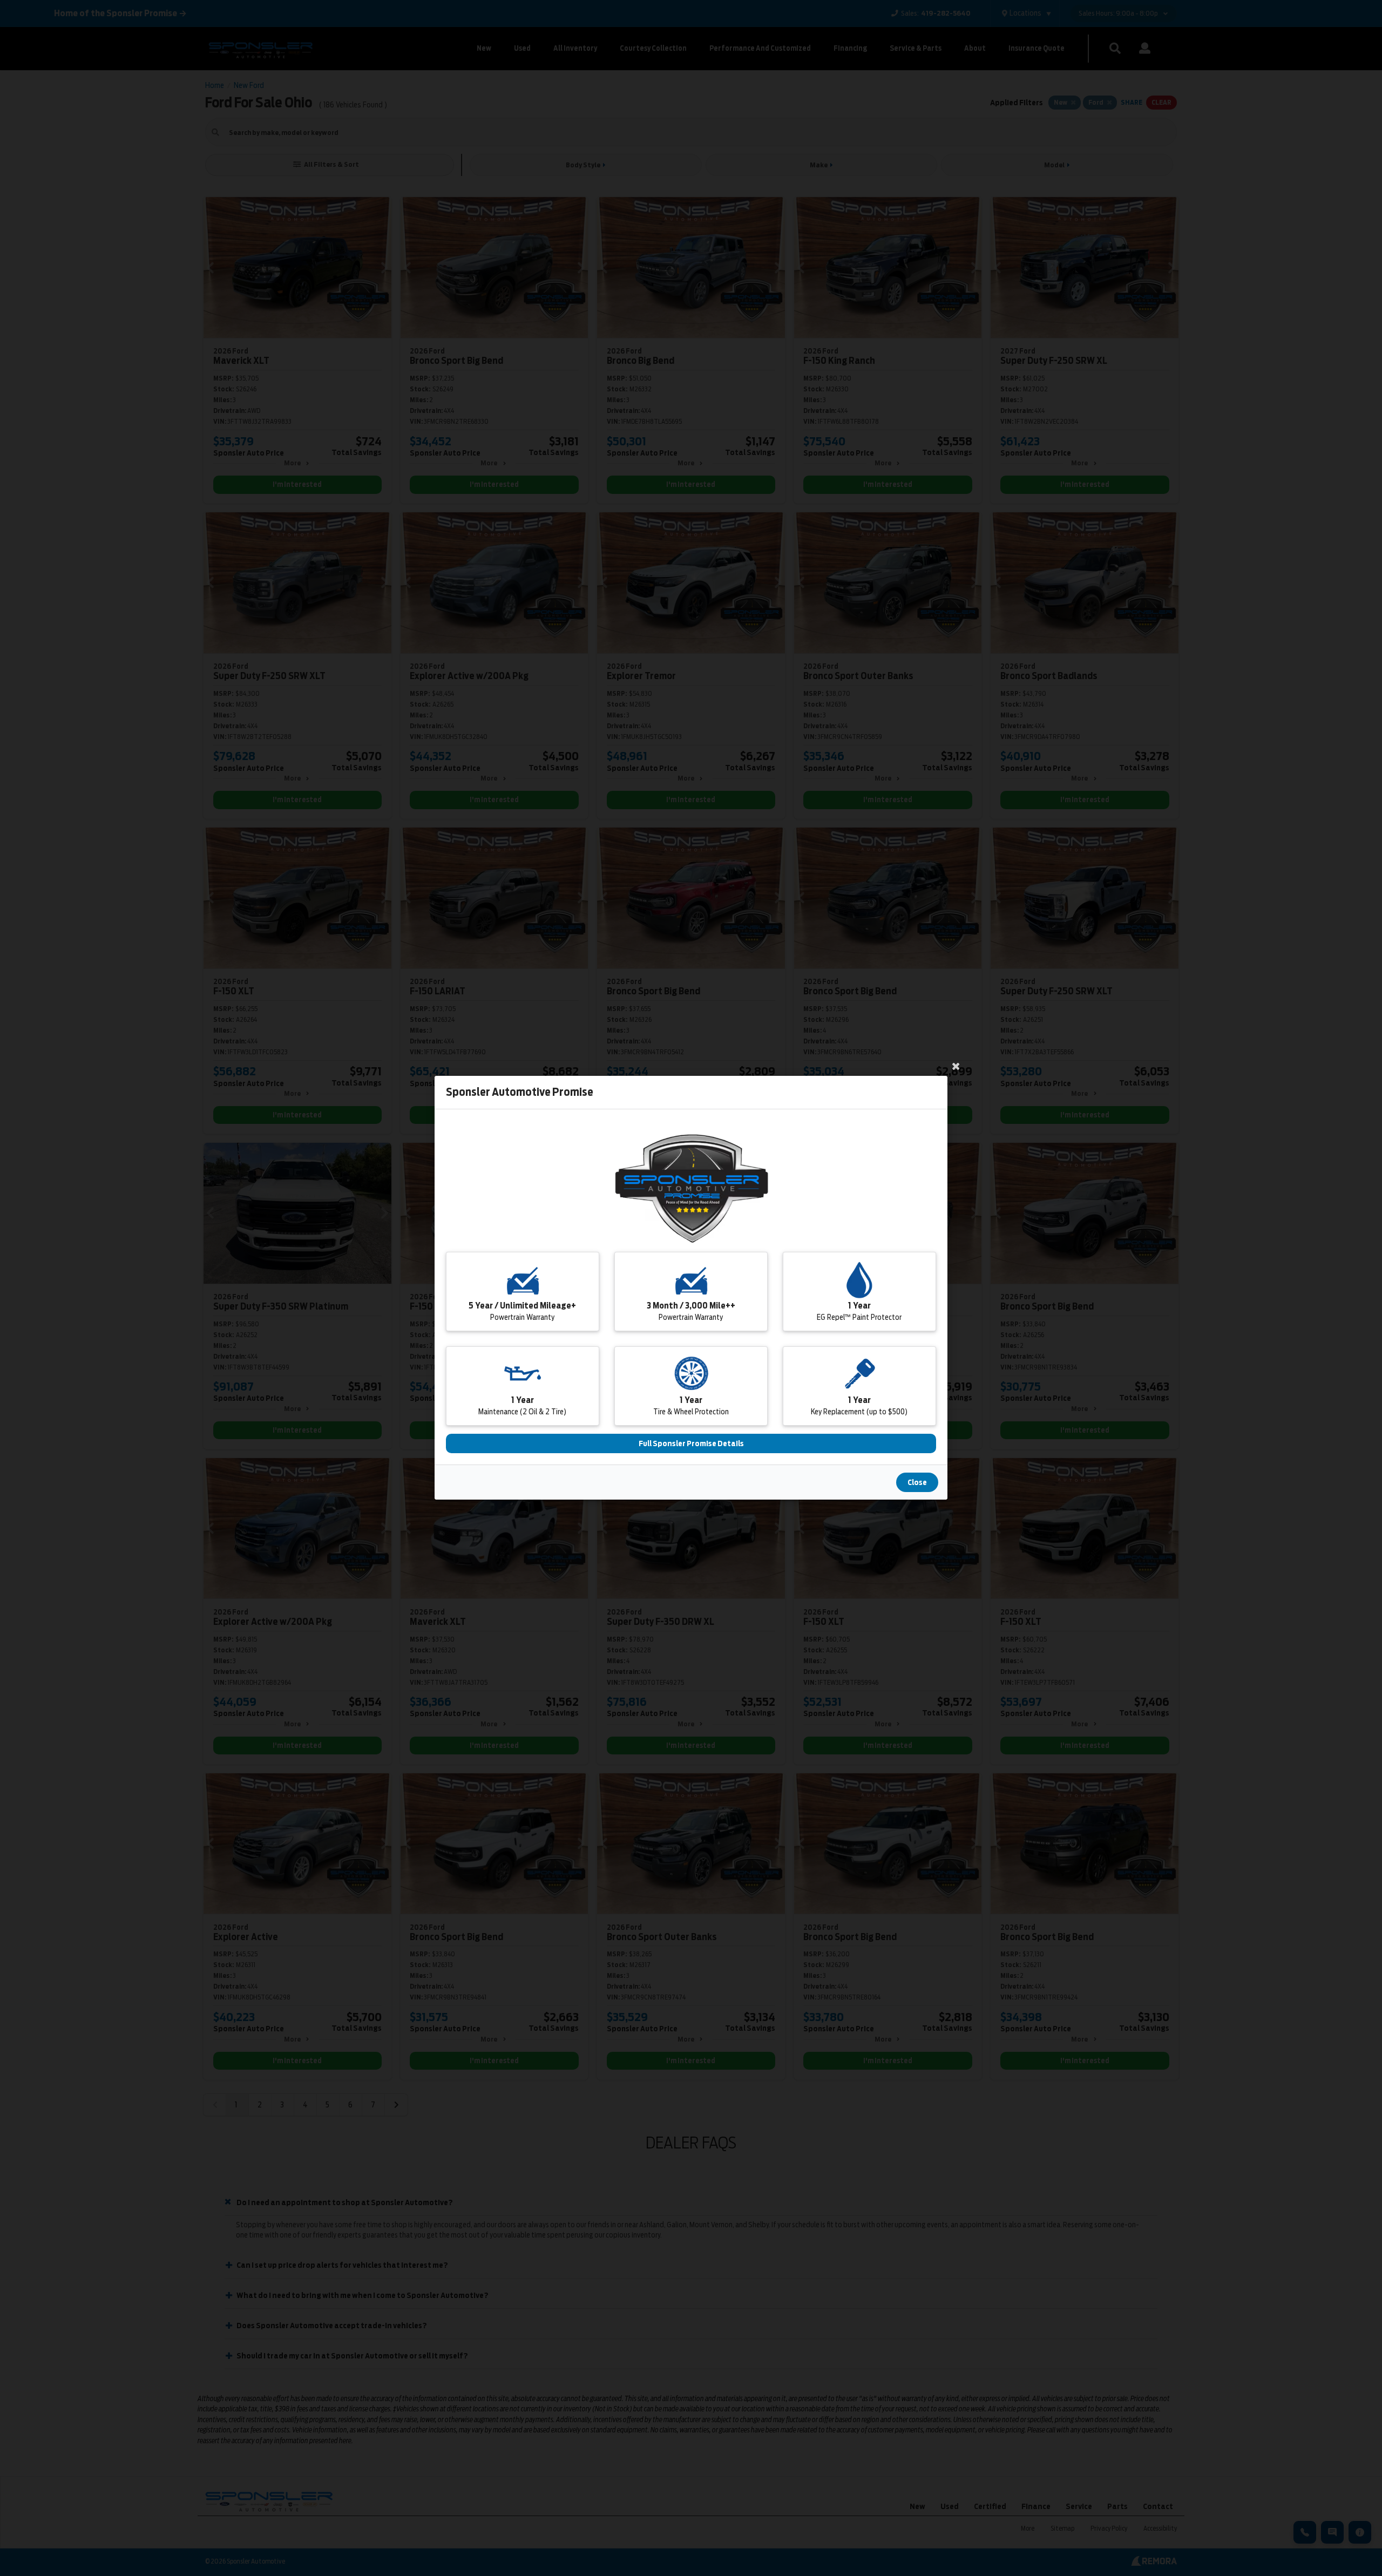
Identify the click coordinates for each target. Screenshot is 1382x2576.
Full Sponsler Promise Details (691, 1444)
